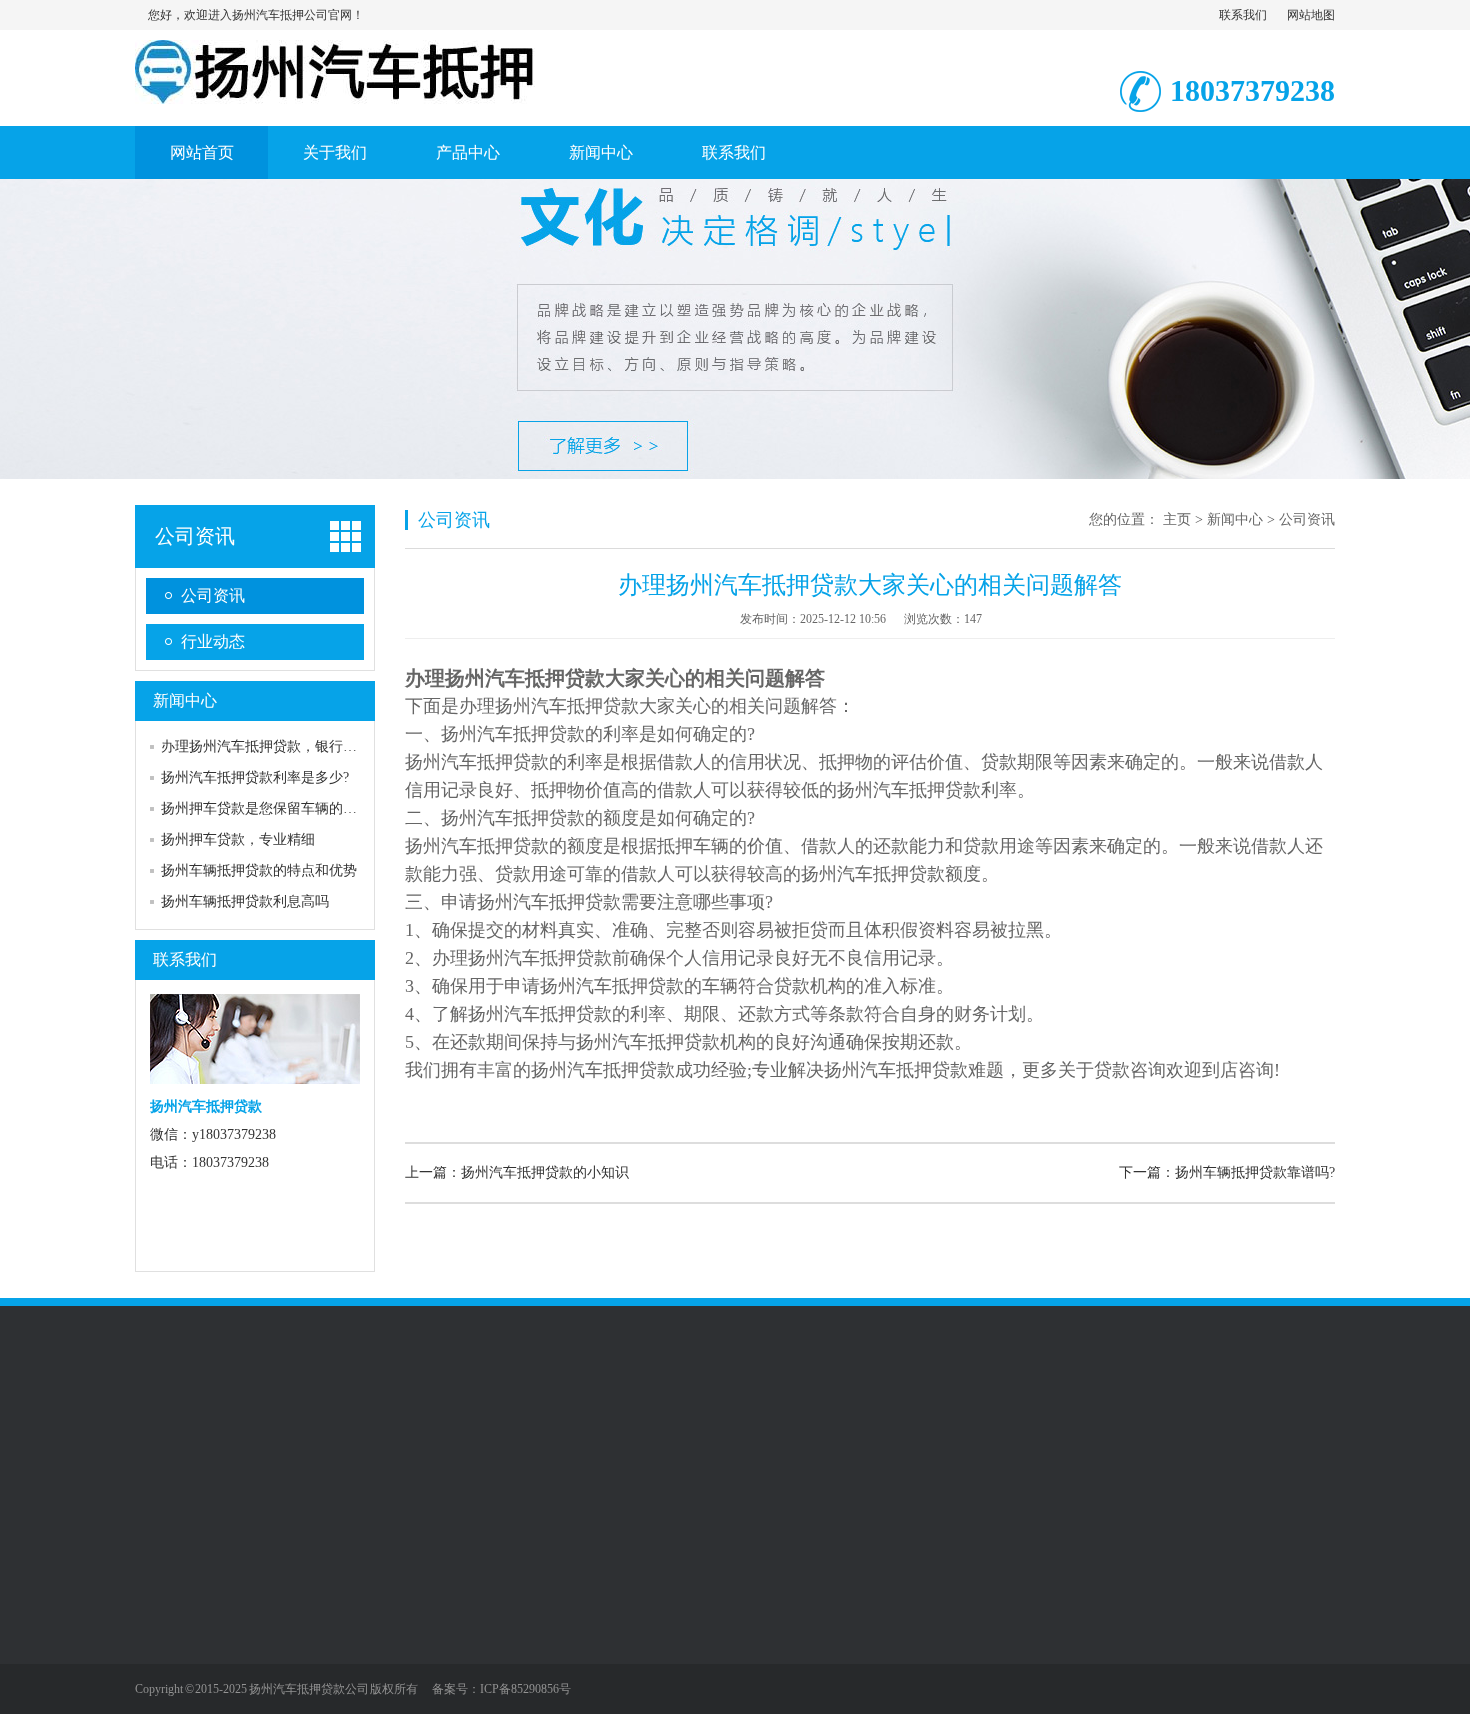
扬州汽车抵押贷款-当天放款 (823, 1436)
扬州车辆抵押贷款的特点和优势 (259, 870)
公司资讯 (195, 536)
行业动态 (213, 641)
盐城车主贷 (296, 1456)
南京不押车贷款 (1155, 1436)
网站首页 (202, 152)
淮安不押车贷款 (352, 1436)
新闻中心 (601, 152)
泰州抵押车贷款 (562, 1436)
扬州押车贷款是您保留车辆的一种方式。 (287, 808)
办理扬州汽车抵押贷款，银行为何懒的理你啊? (304, 746)
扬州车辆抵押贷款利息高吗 (245, 901)
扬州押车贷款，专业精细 (238, 839)
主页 (1177, 519)
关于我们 (335, 152)
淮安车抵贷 (1057, 1436)
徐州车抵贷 (254, 1436)
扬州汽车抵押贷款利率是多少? (255, 777)
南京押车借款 (457, 1436)
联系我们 (1243, 15)
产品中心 (468, 152)
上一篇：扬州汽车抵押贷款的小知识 (517, 1172)
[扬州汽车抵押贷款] (335, 93)
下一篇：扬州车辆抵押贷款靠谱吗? (1227, 1172)
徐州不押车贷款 (674, 1436)
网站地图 (1311, 15)
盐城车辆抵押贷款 (191, 1456)
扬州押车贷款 (966, 1436)
